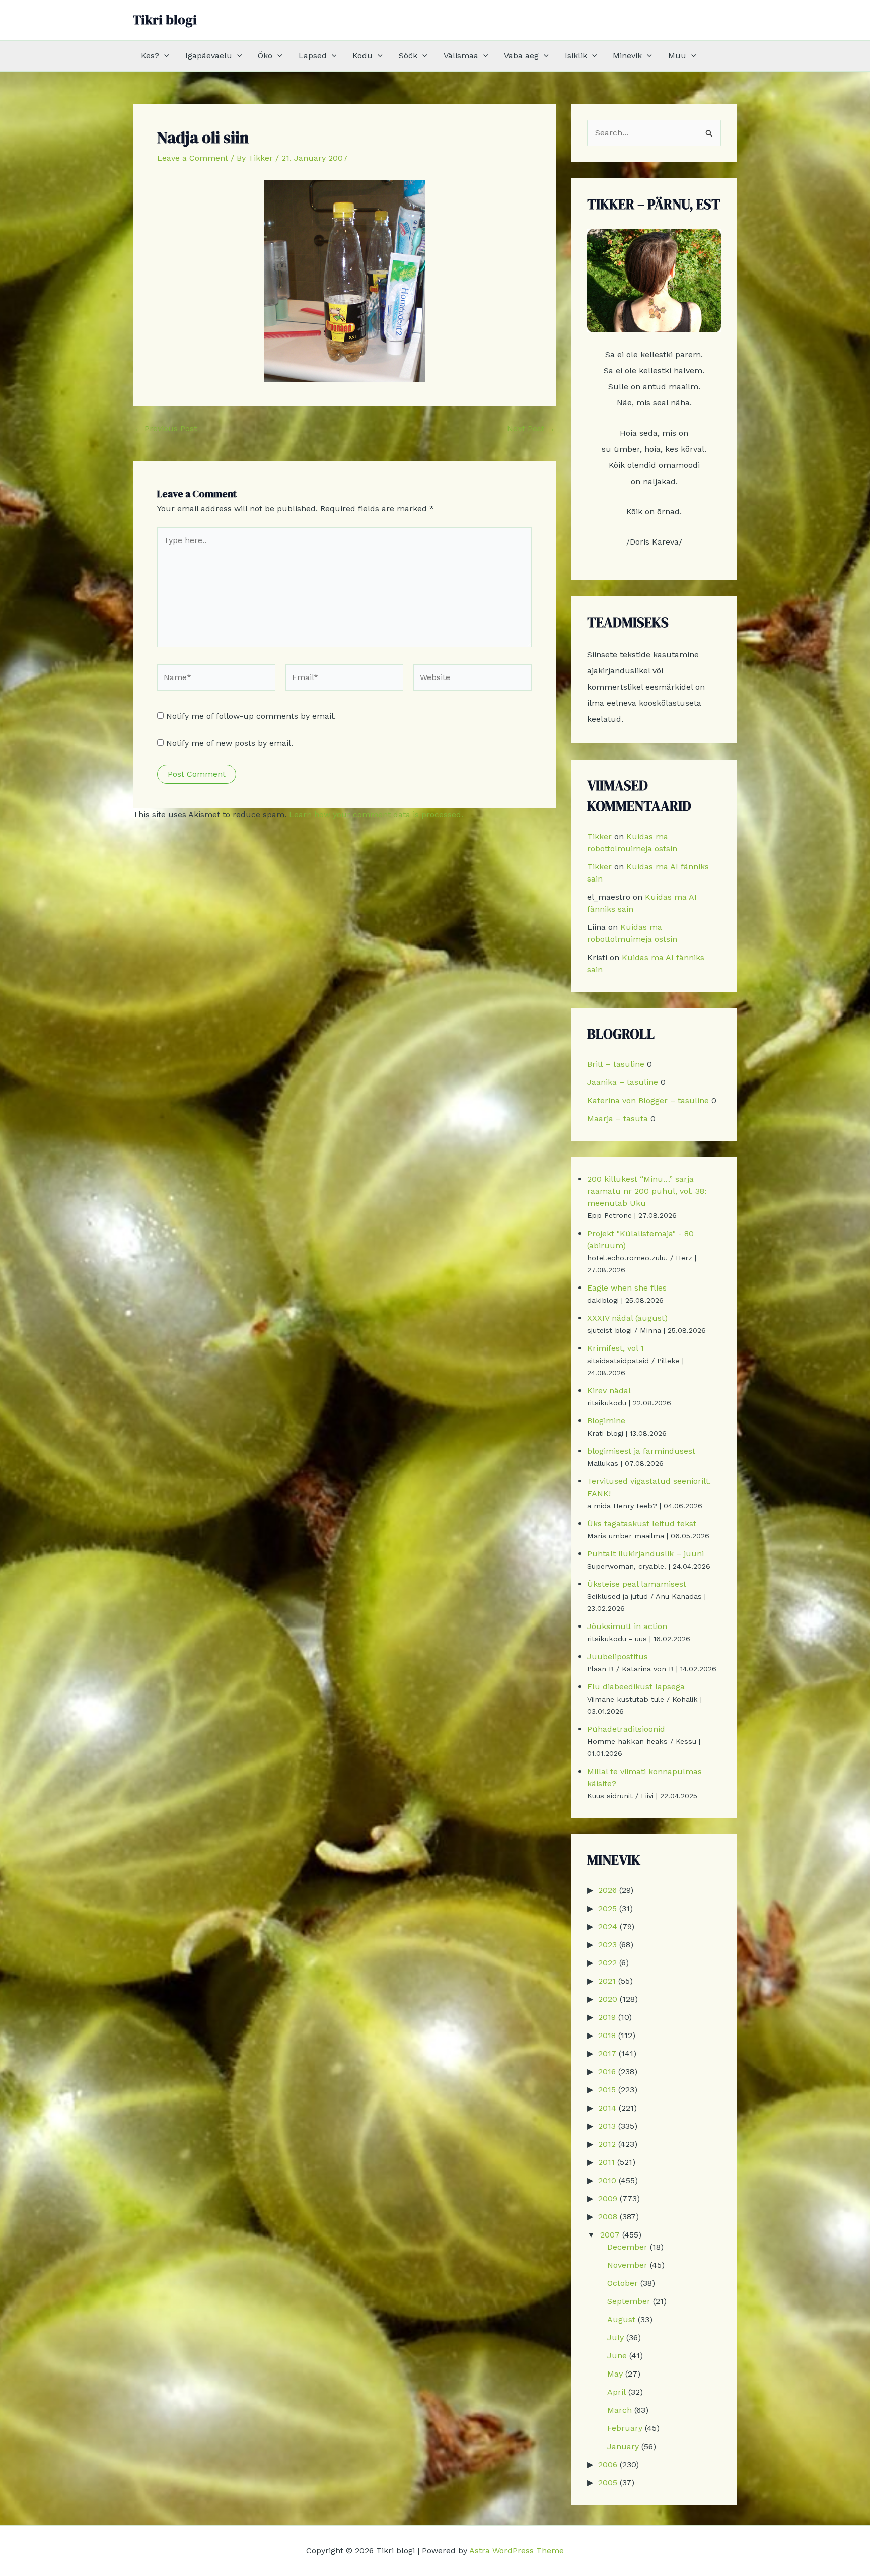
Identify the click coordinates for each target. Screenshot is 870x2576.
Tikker (599, 836)
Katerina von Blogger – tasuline (648, 1100)
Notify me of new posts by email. (230, 743)
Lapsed (313, 56)
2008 (608, 2217)
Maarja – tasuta (618, 1118)
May (615, 2374)
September (629, 2301)
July (615, 2337)
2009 (608, 2198)
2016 (607, 2072)
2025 (607, 1908)
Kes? (150, 56)
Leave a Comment (193, 158)
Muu (677, 56)
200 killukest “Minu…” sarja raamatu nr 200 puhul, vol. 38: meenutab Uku (647, 1191)
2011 (606, 2162)
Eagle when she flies (627, 1288)
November (627, 2265)
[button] (164, 56)
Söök (408, 56)
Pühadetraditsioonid (626, 1729)
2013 (607, 2126)
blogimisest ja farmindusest (641, 1451)
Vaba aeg (521, 56)
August (621, 2319)
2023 (607, 1945)
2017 (607, 2053)
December (627, 2247)
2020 (608, 1999)
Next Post (531, 429)
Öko (265, 56)
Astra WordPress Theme (517, 2551)
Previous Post (165, 429)
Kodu (362, 56)
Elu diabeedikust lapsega (636, 1687)
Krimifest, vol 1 (615, 1348)
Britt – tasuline (616, 1064)
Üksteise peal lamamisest (637, 1584)
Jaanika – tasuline (623, 1082)
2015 (607, 2090)
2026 (607, 1890)
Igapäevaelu (209, 56)
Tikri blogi (165, 20)
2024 (608, 1926)
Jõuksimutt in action (627, 1626)
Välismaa (461, 56)
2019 (607, 2017)
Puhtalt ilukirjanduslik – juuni (645, 1554)
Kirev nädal (609, 1391)
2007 (610, 2235)
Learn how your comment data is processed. (376, 814)
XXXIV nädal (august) (627, 1318)
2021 (607, 1981)
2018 (607, 2035)
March (620, 2410)
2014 (607, 2108)
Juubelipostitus (618, 1656)
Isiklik (576, 56)
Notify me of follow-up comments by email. (251, 716)
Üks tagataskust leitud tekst (642, 1523)
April (617, 2392)
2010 (607, 2180)
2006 (608, 2464)
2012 (607, 2144)
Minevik (627, 56)
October (623, 2283)
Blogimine (606, 1421)
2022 (607, 1963)
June (617, 2356)
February (625, 2428)
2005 (608, 2483)
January (623, 2446)
